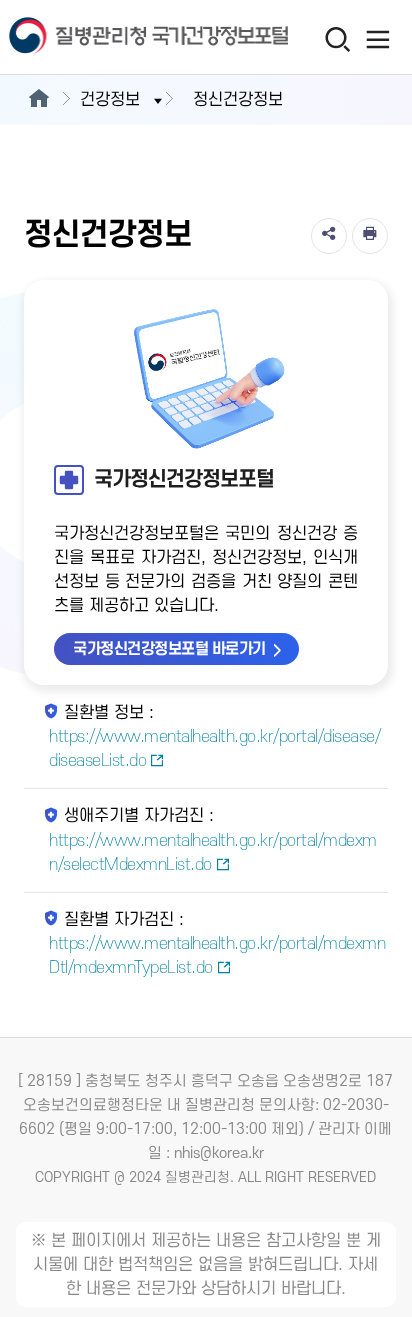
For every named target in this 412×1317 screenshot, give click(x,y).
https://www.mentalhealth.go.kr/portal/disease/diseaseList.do (214, 749)
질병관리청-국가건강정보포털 (103, 37)
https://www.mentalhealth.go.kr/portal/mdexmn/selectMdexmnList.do (213, 853)
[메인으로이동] (38, 100)
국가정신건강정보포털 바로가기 (169, 649)
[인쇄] (370, 236)
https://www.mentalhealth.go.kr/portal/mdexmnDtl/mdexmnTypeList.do (217, 956)
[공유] (329, 236)
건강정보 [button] (110, 100)
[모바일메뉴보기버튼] (378, 39)
